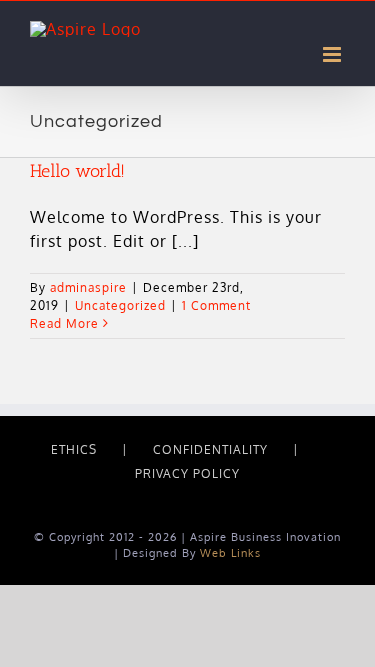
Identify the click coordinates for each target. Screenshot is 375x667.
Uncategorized (120, 305)
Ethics (74, 449)
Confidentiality (210, 449)
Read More (64, 323)
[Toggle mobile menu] (334, 54)
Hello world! (77, 171)
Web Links (230, 553)
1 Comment (216, 305)
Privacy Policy (187, 473)
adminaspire (88, 287)
